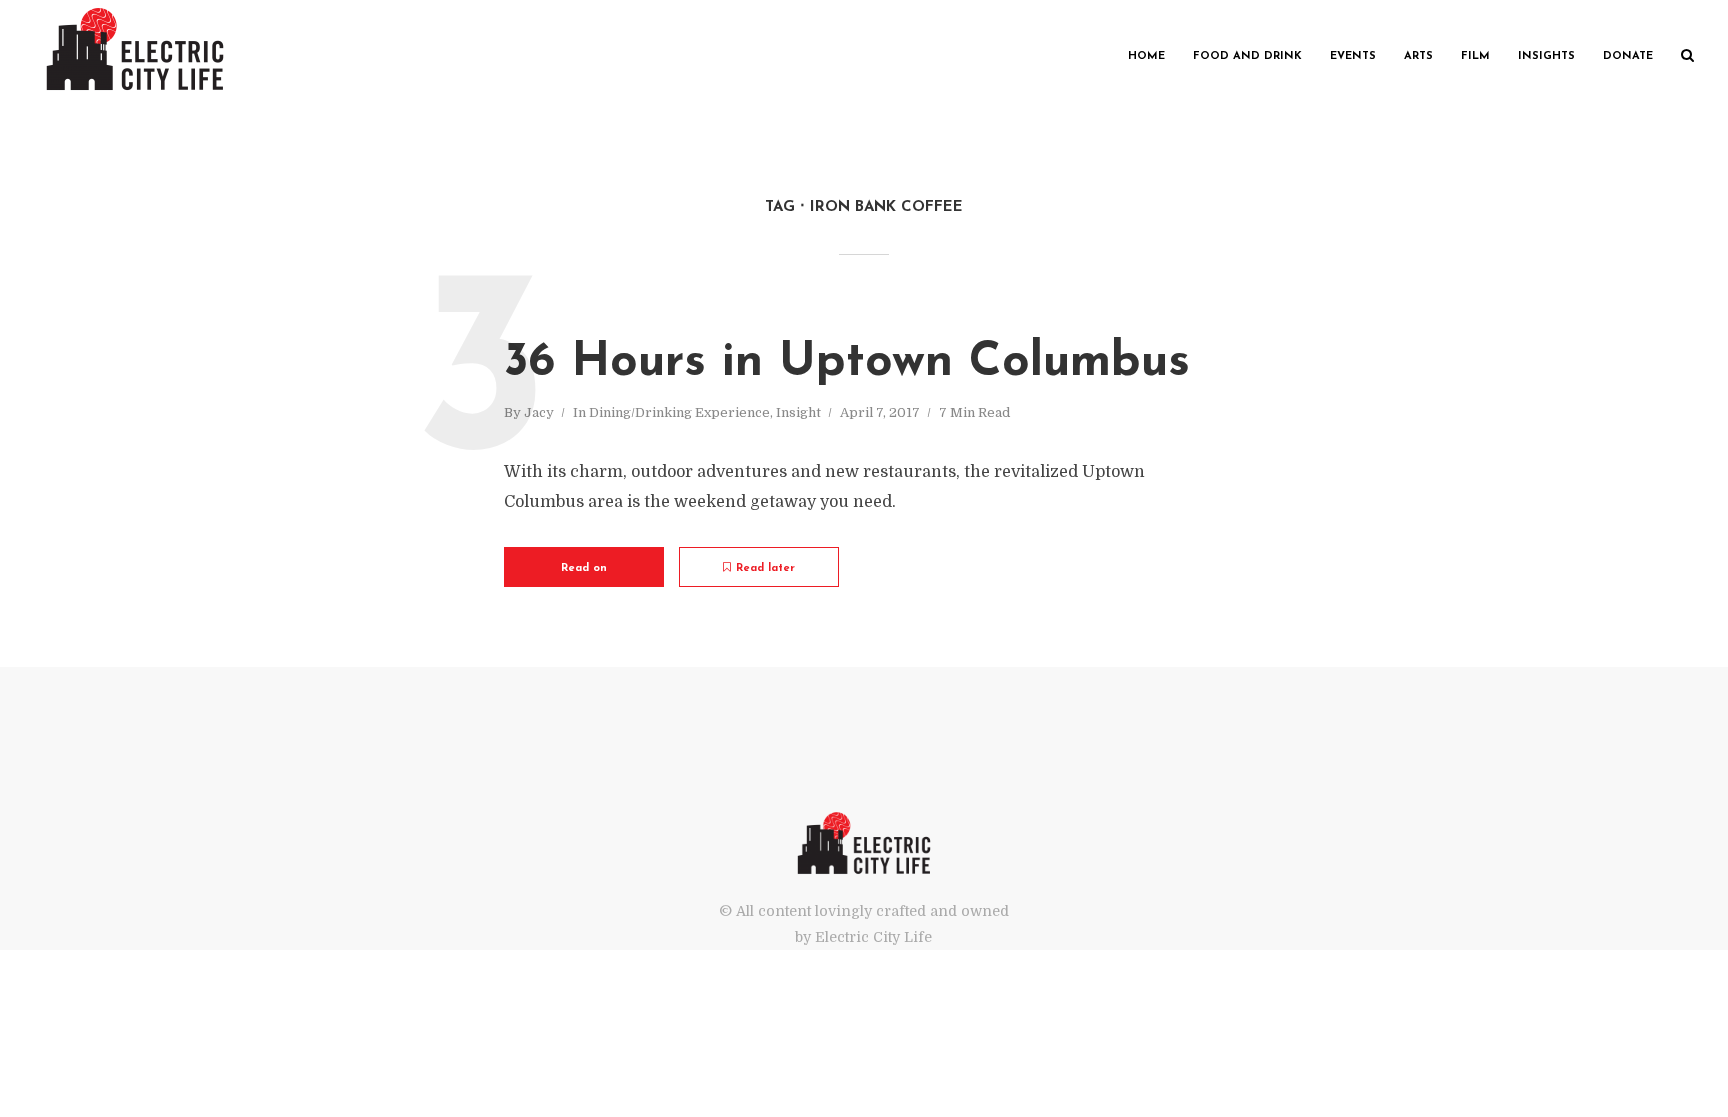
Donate (1628, 56)
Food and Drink (1247, 56)
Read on (584, 568)
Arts (1418, 56)
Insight (798, 412)
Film (1475, 56)
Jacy (539, 412)
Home (1146, 56)
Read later (765, 568)
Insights (1546, 56)
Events (1353, 56)
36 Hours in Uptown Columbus (847, 363)
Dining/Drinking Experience (679, 412)
